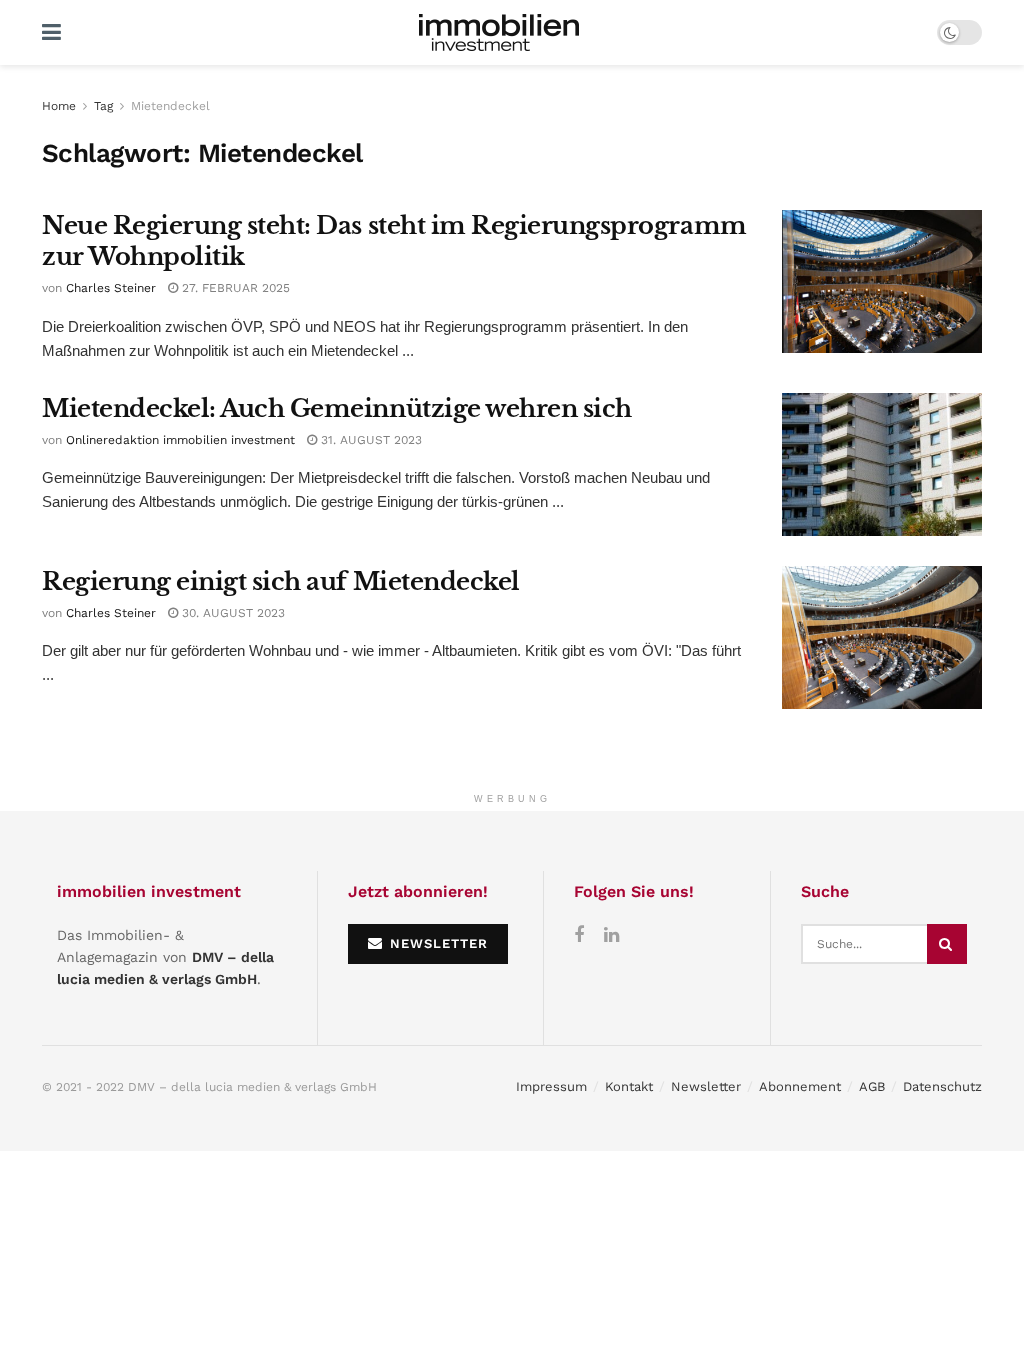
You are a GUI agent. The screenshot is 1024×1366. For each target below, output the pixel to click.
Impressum (551, 1086)
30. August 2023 (231, 613)
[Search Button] (947, 944)
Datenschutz (942, 1086)
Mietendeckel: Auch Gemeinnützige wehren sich (337, 408)
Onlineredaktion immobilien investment (180, 440)
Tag (103, 106)
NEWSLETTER (436, 943)
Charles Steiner (111, 288)
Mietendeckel (170, 106)
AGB (872, 1086)
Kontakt (629, 1086)
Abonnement (800, 1086)
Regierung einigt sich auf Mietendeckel (281, 581)
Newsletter (706, 1086)
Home (59, 106)
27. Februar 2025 (234, 288)
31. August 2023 (369, 440)
